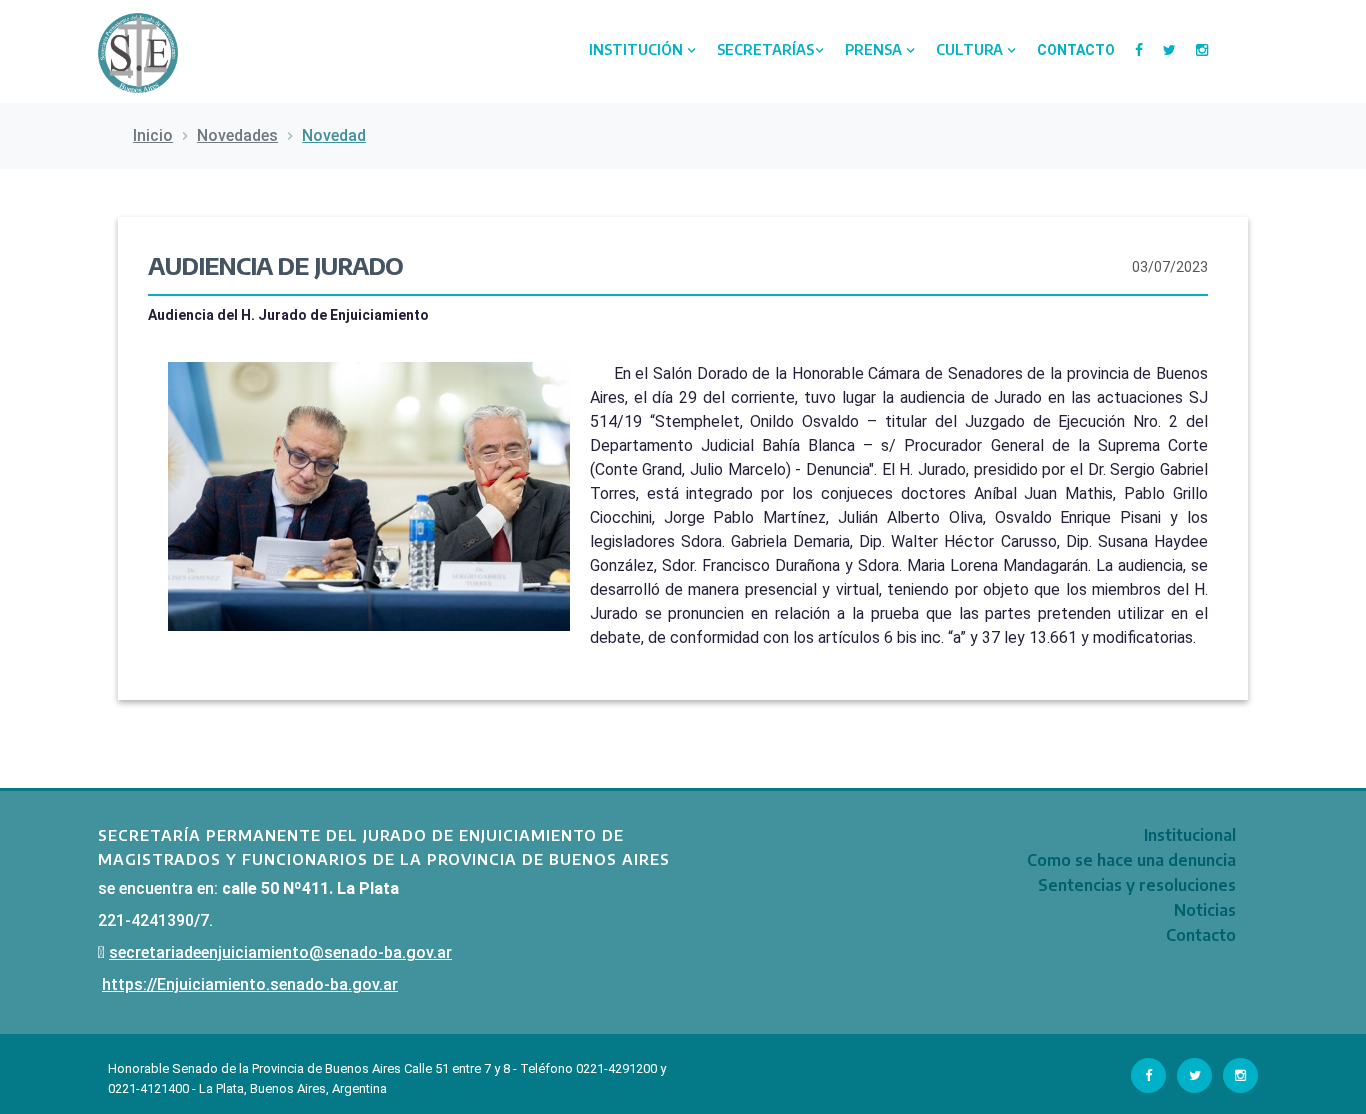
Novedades (237, 135)
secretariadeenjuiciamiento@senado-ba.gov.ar (280, 952)
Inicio (153, 135)
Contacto (1076, 50)
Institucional (1190, 835)
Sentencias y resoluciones (1137, 885)
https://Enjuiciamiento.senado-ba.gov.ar (250, 984)
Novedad (334, 135)
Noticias (1205, 910)
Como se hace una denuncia (1131, 860)
